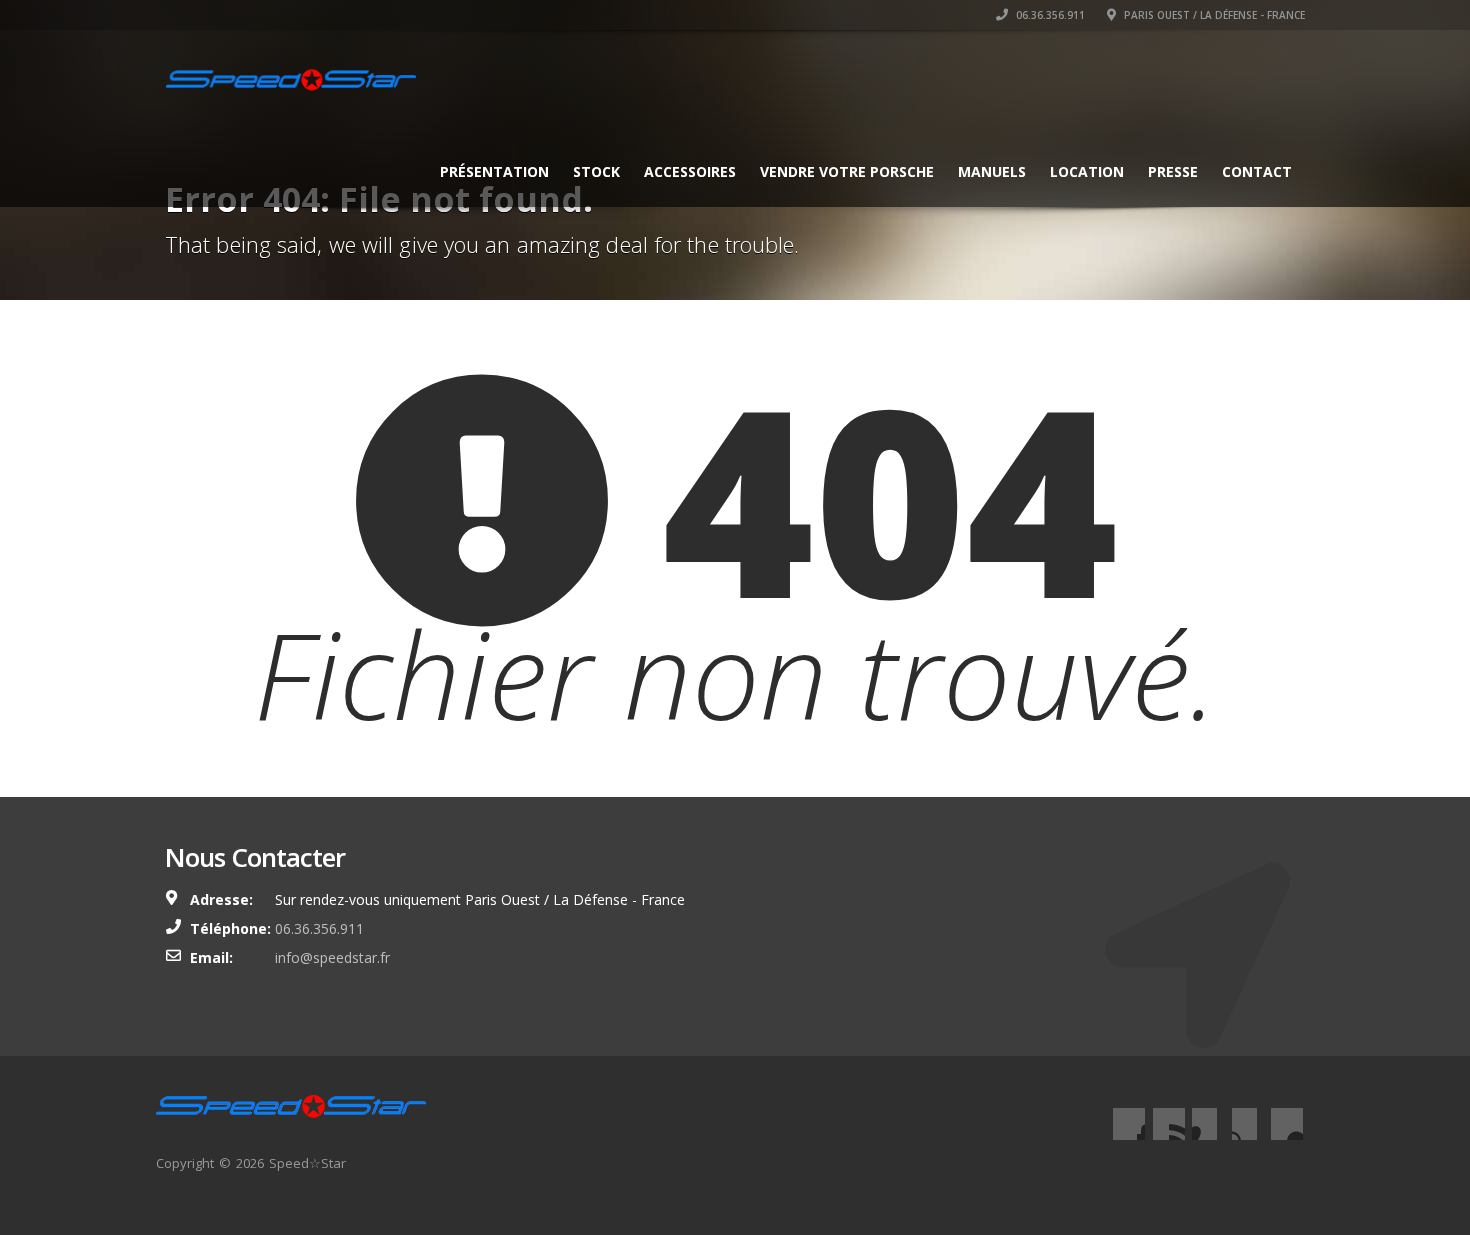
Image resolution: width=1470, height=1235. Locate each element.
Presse (1173, 171)
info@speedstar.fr (332, 957)
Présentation (494, 171)
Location (1087, 171)
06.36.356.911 (1049, 15)
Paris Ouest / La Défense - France (1213, 15)
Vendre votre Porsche (847, 171)
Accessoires (690, 171)
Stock (596, 171)
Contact (1257, 171)
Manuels (992, 171)
